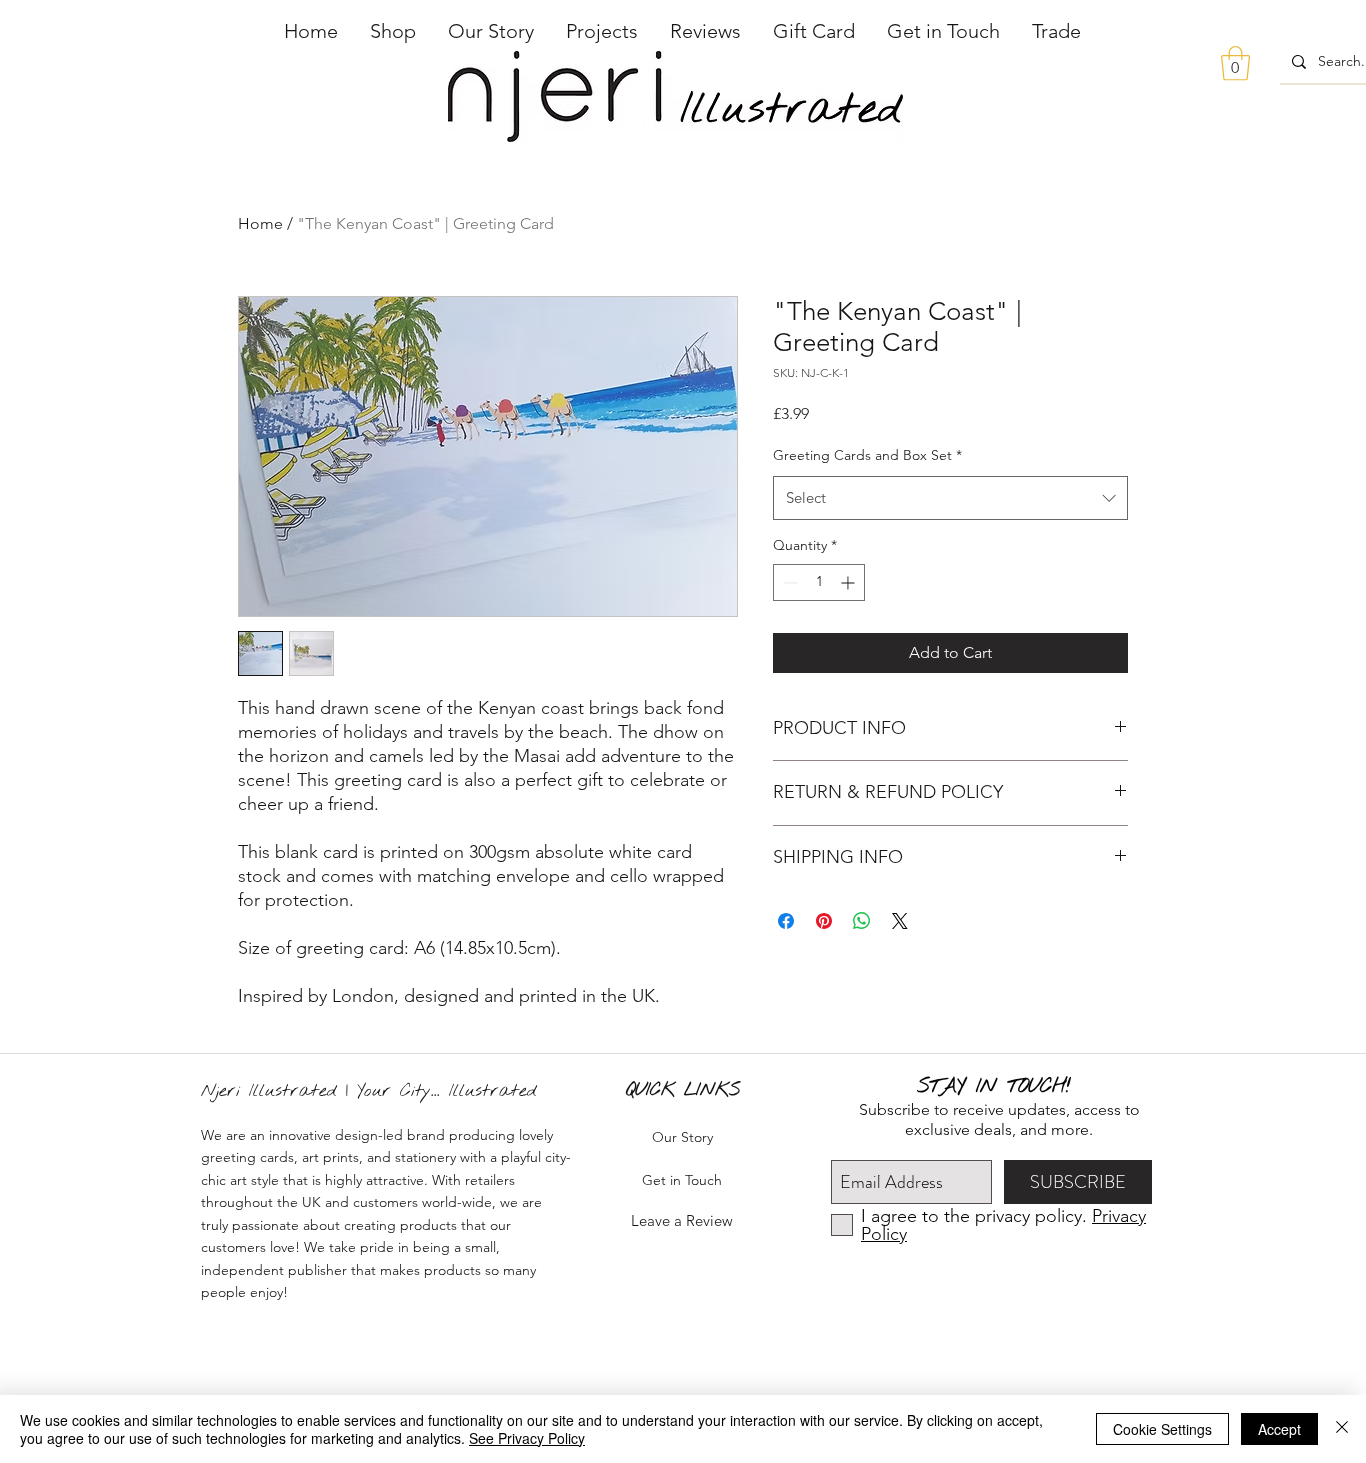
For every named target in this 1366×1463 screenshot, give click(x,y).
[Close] (1342, 1429)
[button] (393, 31)
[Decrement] (788, 582)
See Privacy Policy (527, 1438)
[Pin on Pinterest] (824, 921)
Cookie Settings (1162, 1429)
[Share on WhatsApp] (862, 921)
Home (260, 223)
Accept (1279, 1429)
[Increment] (849, 582)
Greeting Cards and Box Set (867, 455)
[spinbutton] (819, 582)
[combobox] (950, 498)
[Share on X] (900, 921)
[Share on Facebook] (786, 921)
